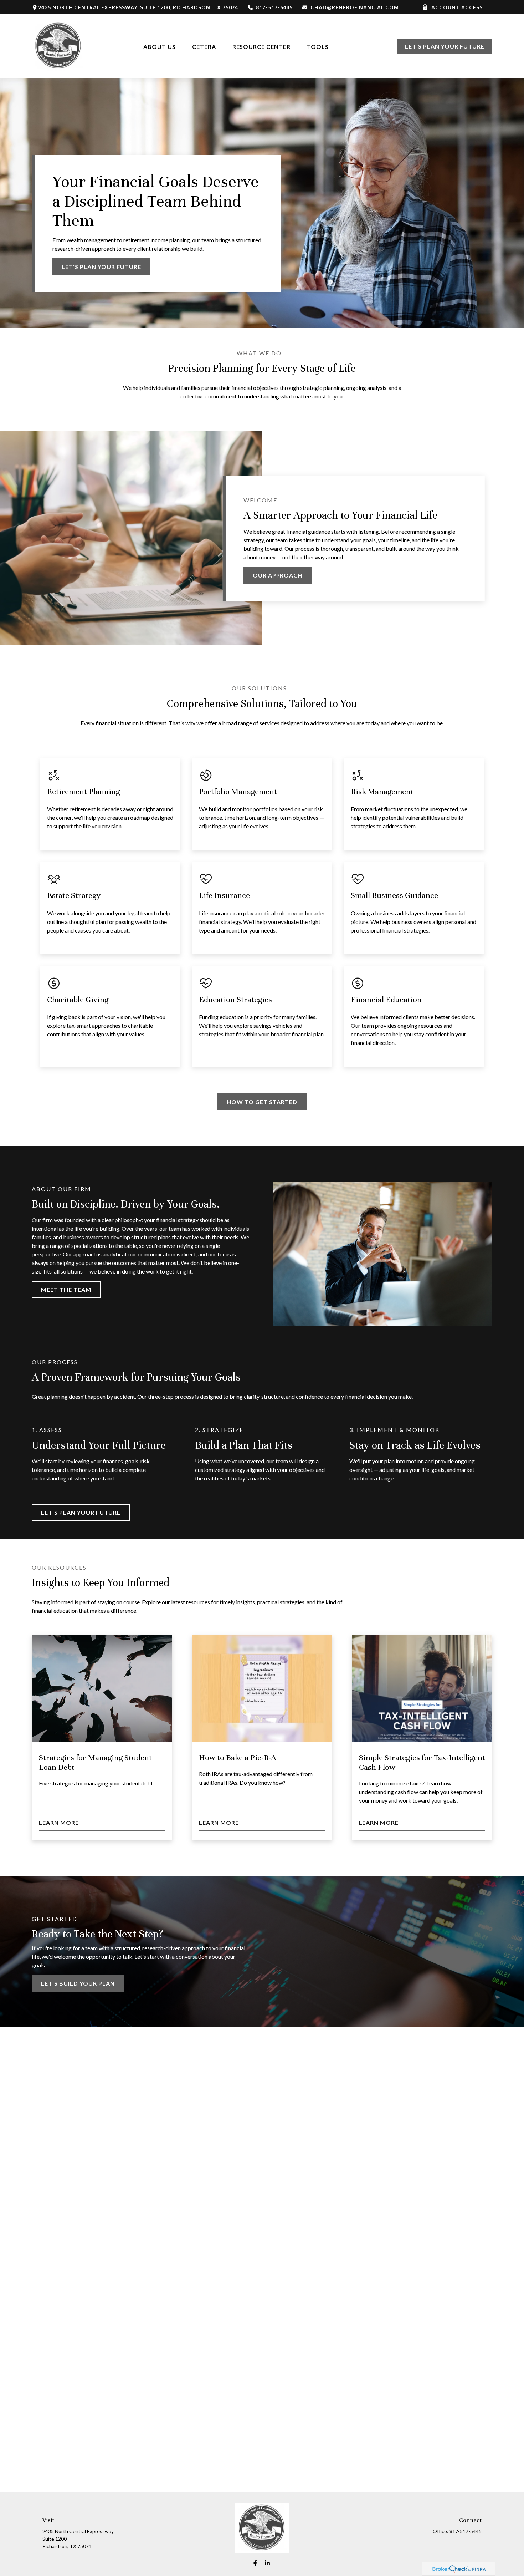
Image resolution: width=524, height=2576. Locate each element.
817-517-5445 (274, 7)
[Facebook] (255, 2563)
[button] (160, 46)
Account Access (457, 7)
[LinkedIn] (268, 2563)
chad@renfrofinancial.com (355, 7)
